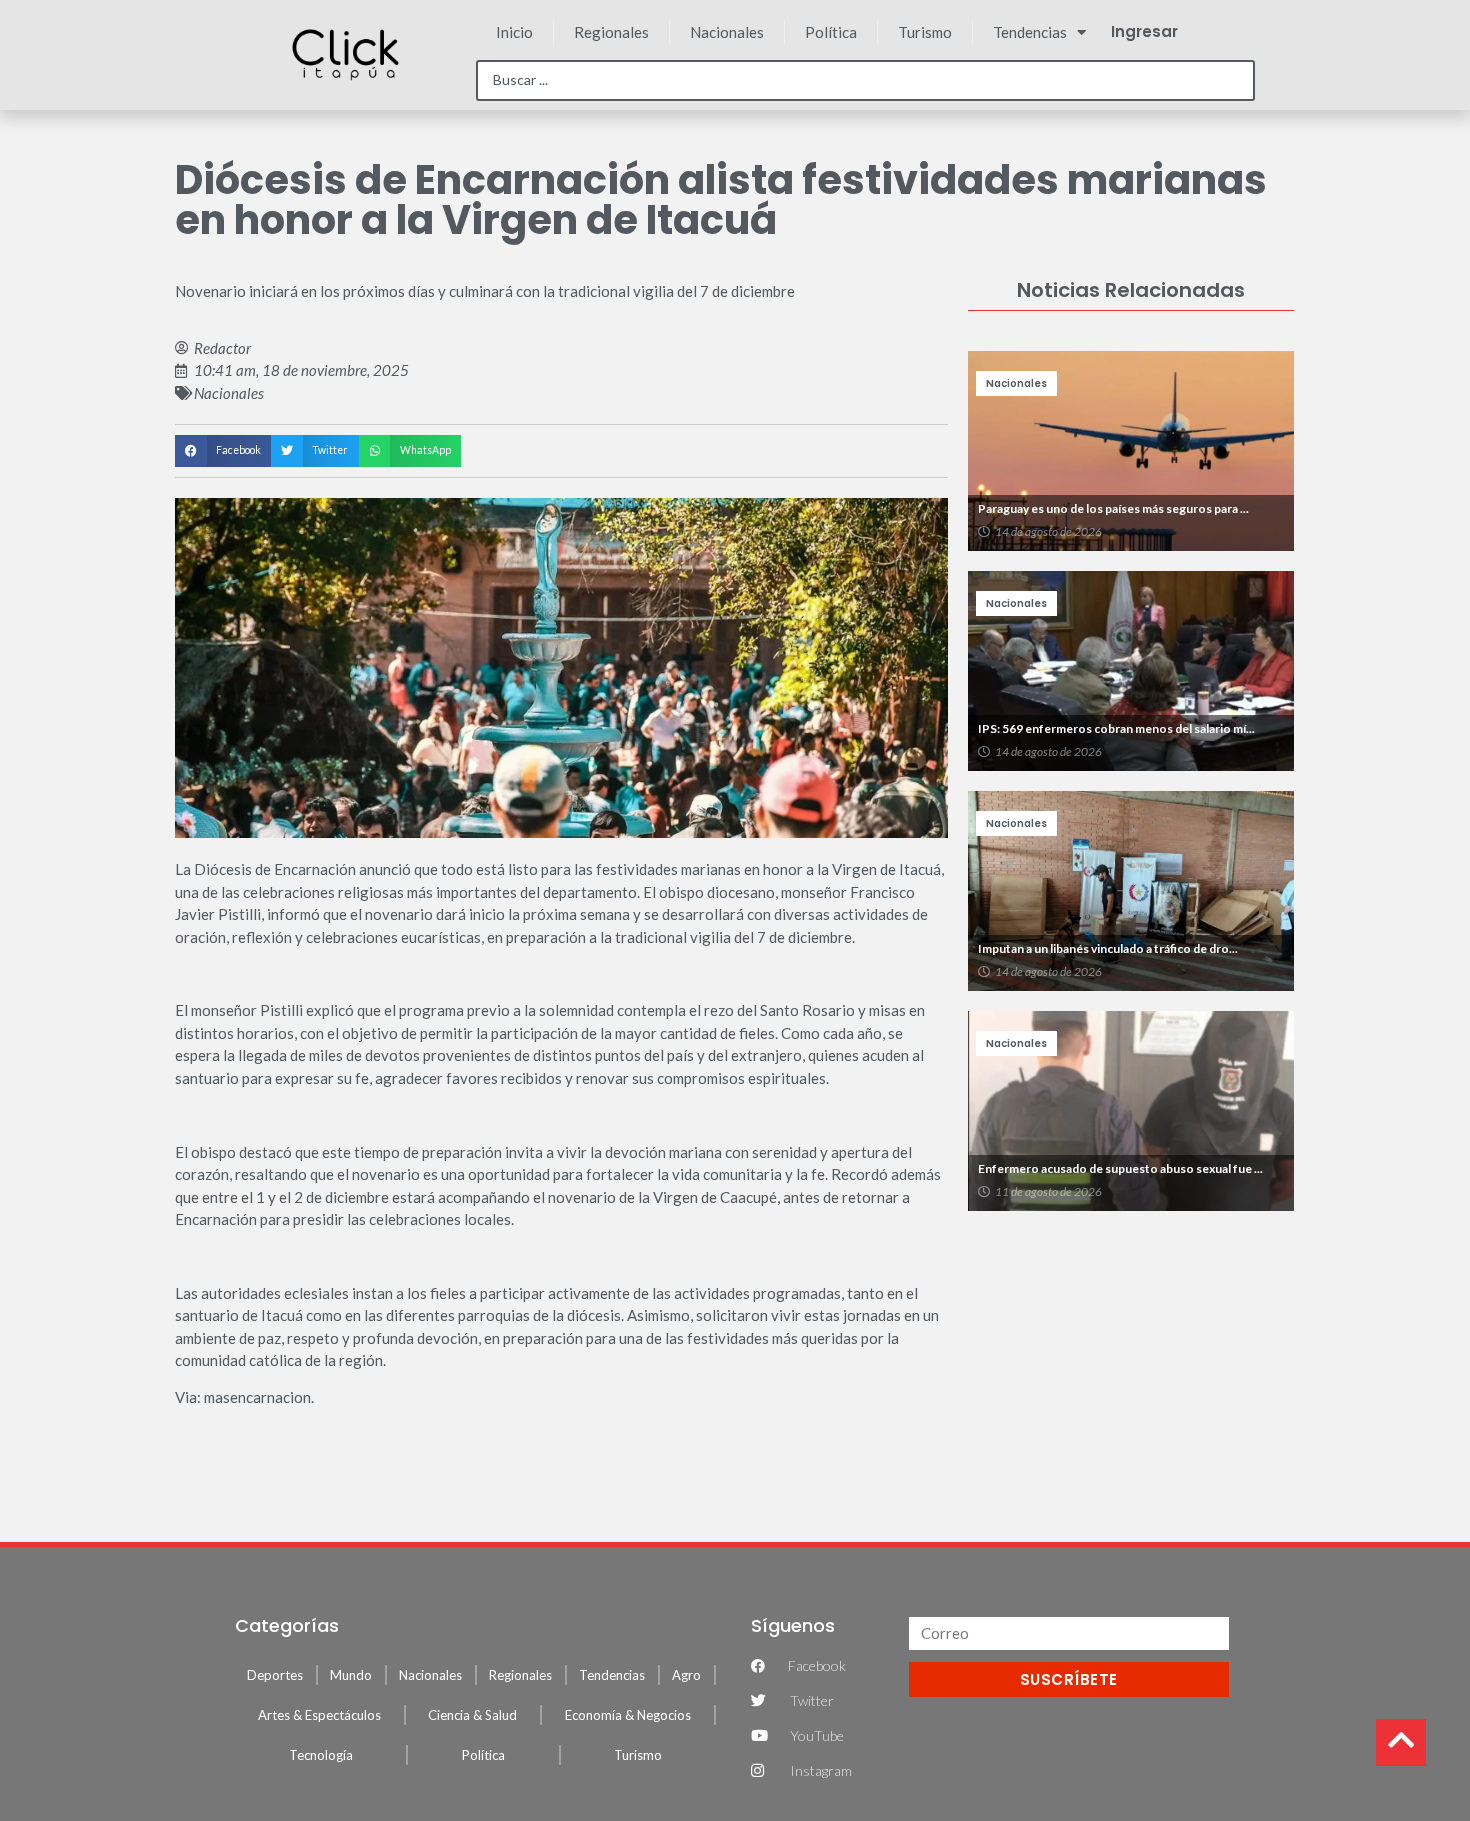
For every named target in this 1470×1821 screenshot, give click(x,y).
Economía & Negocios (628, 1715)
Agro (686, 1675)
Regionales (611, 32)
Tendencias (1030, 32)
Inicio (514, 32)
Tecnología (321, 1755)
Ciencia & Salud (472, 1715)
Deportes (275, 1675)
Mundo (351, 1675)
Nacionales (727, 32)
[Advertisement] (1131, 1366)
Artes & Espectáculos (319, 1715)
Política (831, 32)
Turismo (925, 32)
